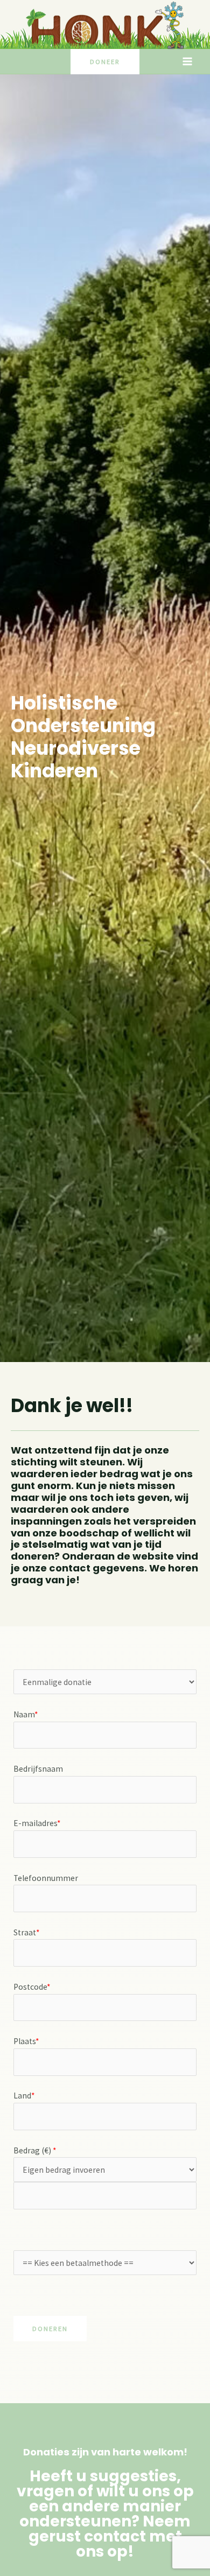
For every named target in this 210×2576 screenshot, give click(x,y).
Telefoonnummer (46, 1878)
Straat (26, 1932)
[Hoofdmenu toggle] (188, 62)
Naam (26, 1714)
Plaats (26, 2041)
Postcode (32, 1987)
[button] (105, 62)
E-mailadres (37, 1823)
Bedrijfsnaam (38, 1769)
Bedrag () (35, 2150)
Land (24, 2096)
